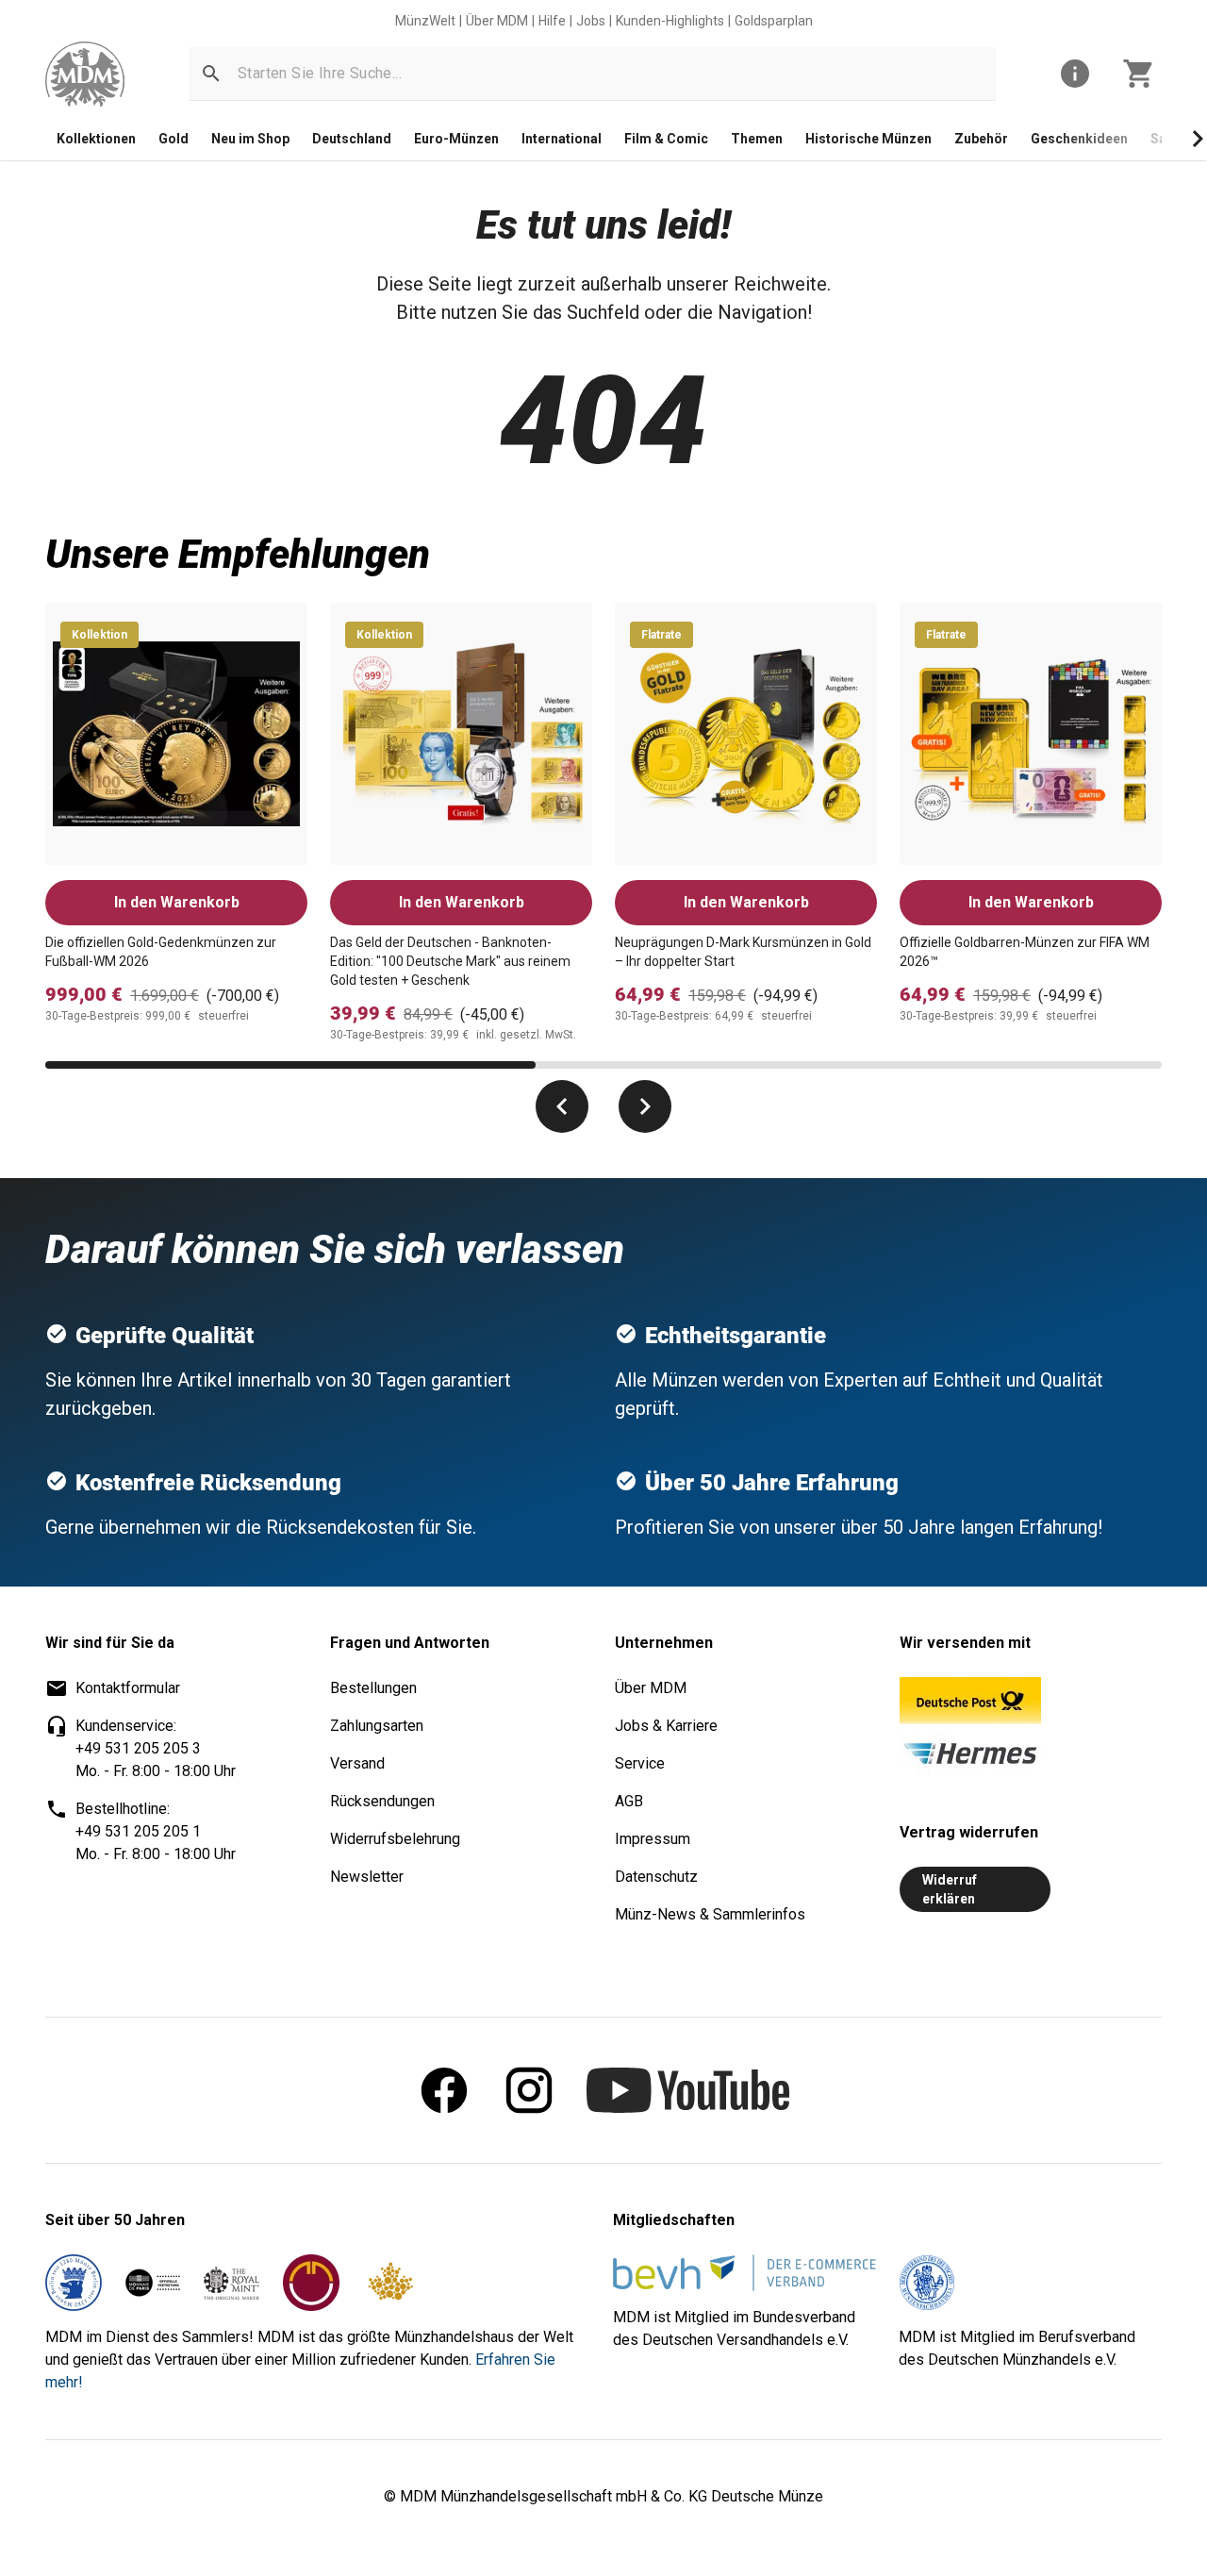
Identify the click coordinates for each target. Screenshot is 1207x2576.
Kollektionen (96, 139)
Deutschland (352, 139)
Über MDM (497, 21)
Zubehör (981, 139)
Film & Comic (666, 139)
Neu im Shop (250, 139)
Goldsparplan (774, 21)
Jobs (591, 21)
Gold (174, 139)
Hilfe (552, 21)
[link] (85, 74)
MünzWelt (425, 21)
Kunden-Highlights (670, 21)
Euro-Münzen (456, 139)
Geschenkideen (1079, 139)
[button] (211, 74)
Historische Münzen (868, 139)
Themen (757, 139)
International (562, 139)
